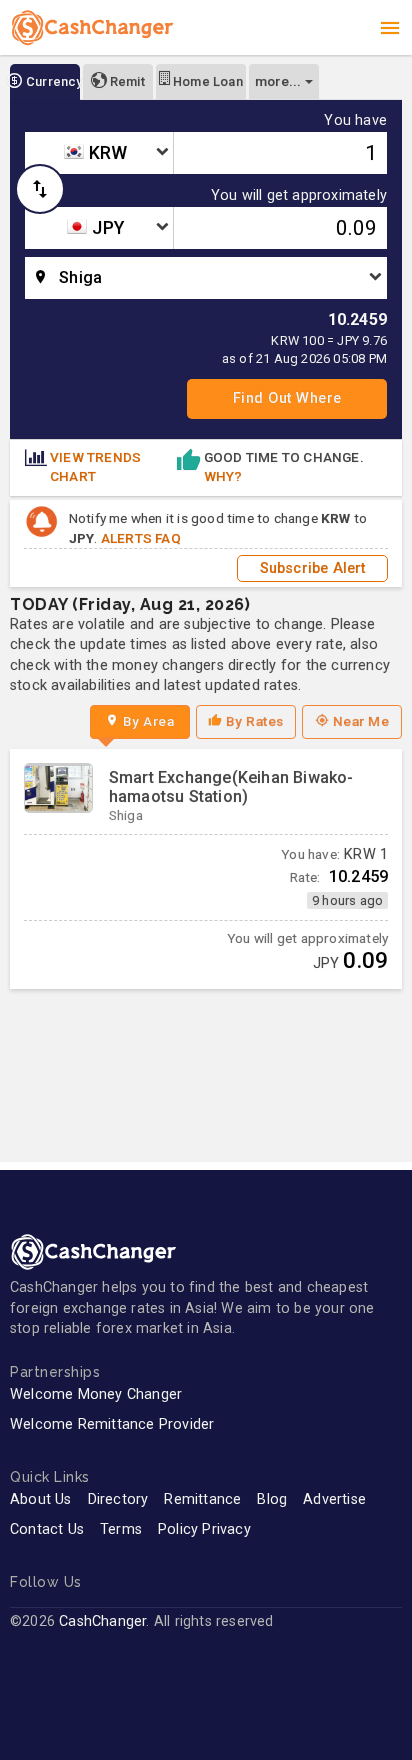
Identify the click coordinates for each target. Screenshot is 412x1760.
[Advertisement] (206, 1065)
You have (355, 121)
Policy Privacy (204, 1529)
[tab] (45, 82)
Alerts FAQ (141, 538)
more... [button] (278, 81)
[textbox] (99, 153)
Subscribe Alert (313, 568)
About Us (41, 1499)
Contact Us (47, 1529)
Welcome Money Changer (96, 1394)
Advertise (334, 1499)
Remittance (202, 1499)
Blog (272, 1499)
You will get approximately (299, 196)
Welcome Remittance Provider (112, 1424)
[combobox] (99, 153)
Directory (118, 1499)
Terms (121, 1529)
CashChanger (102, 1621)
